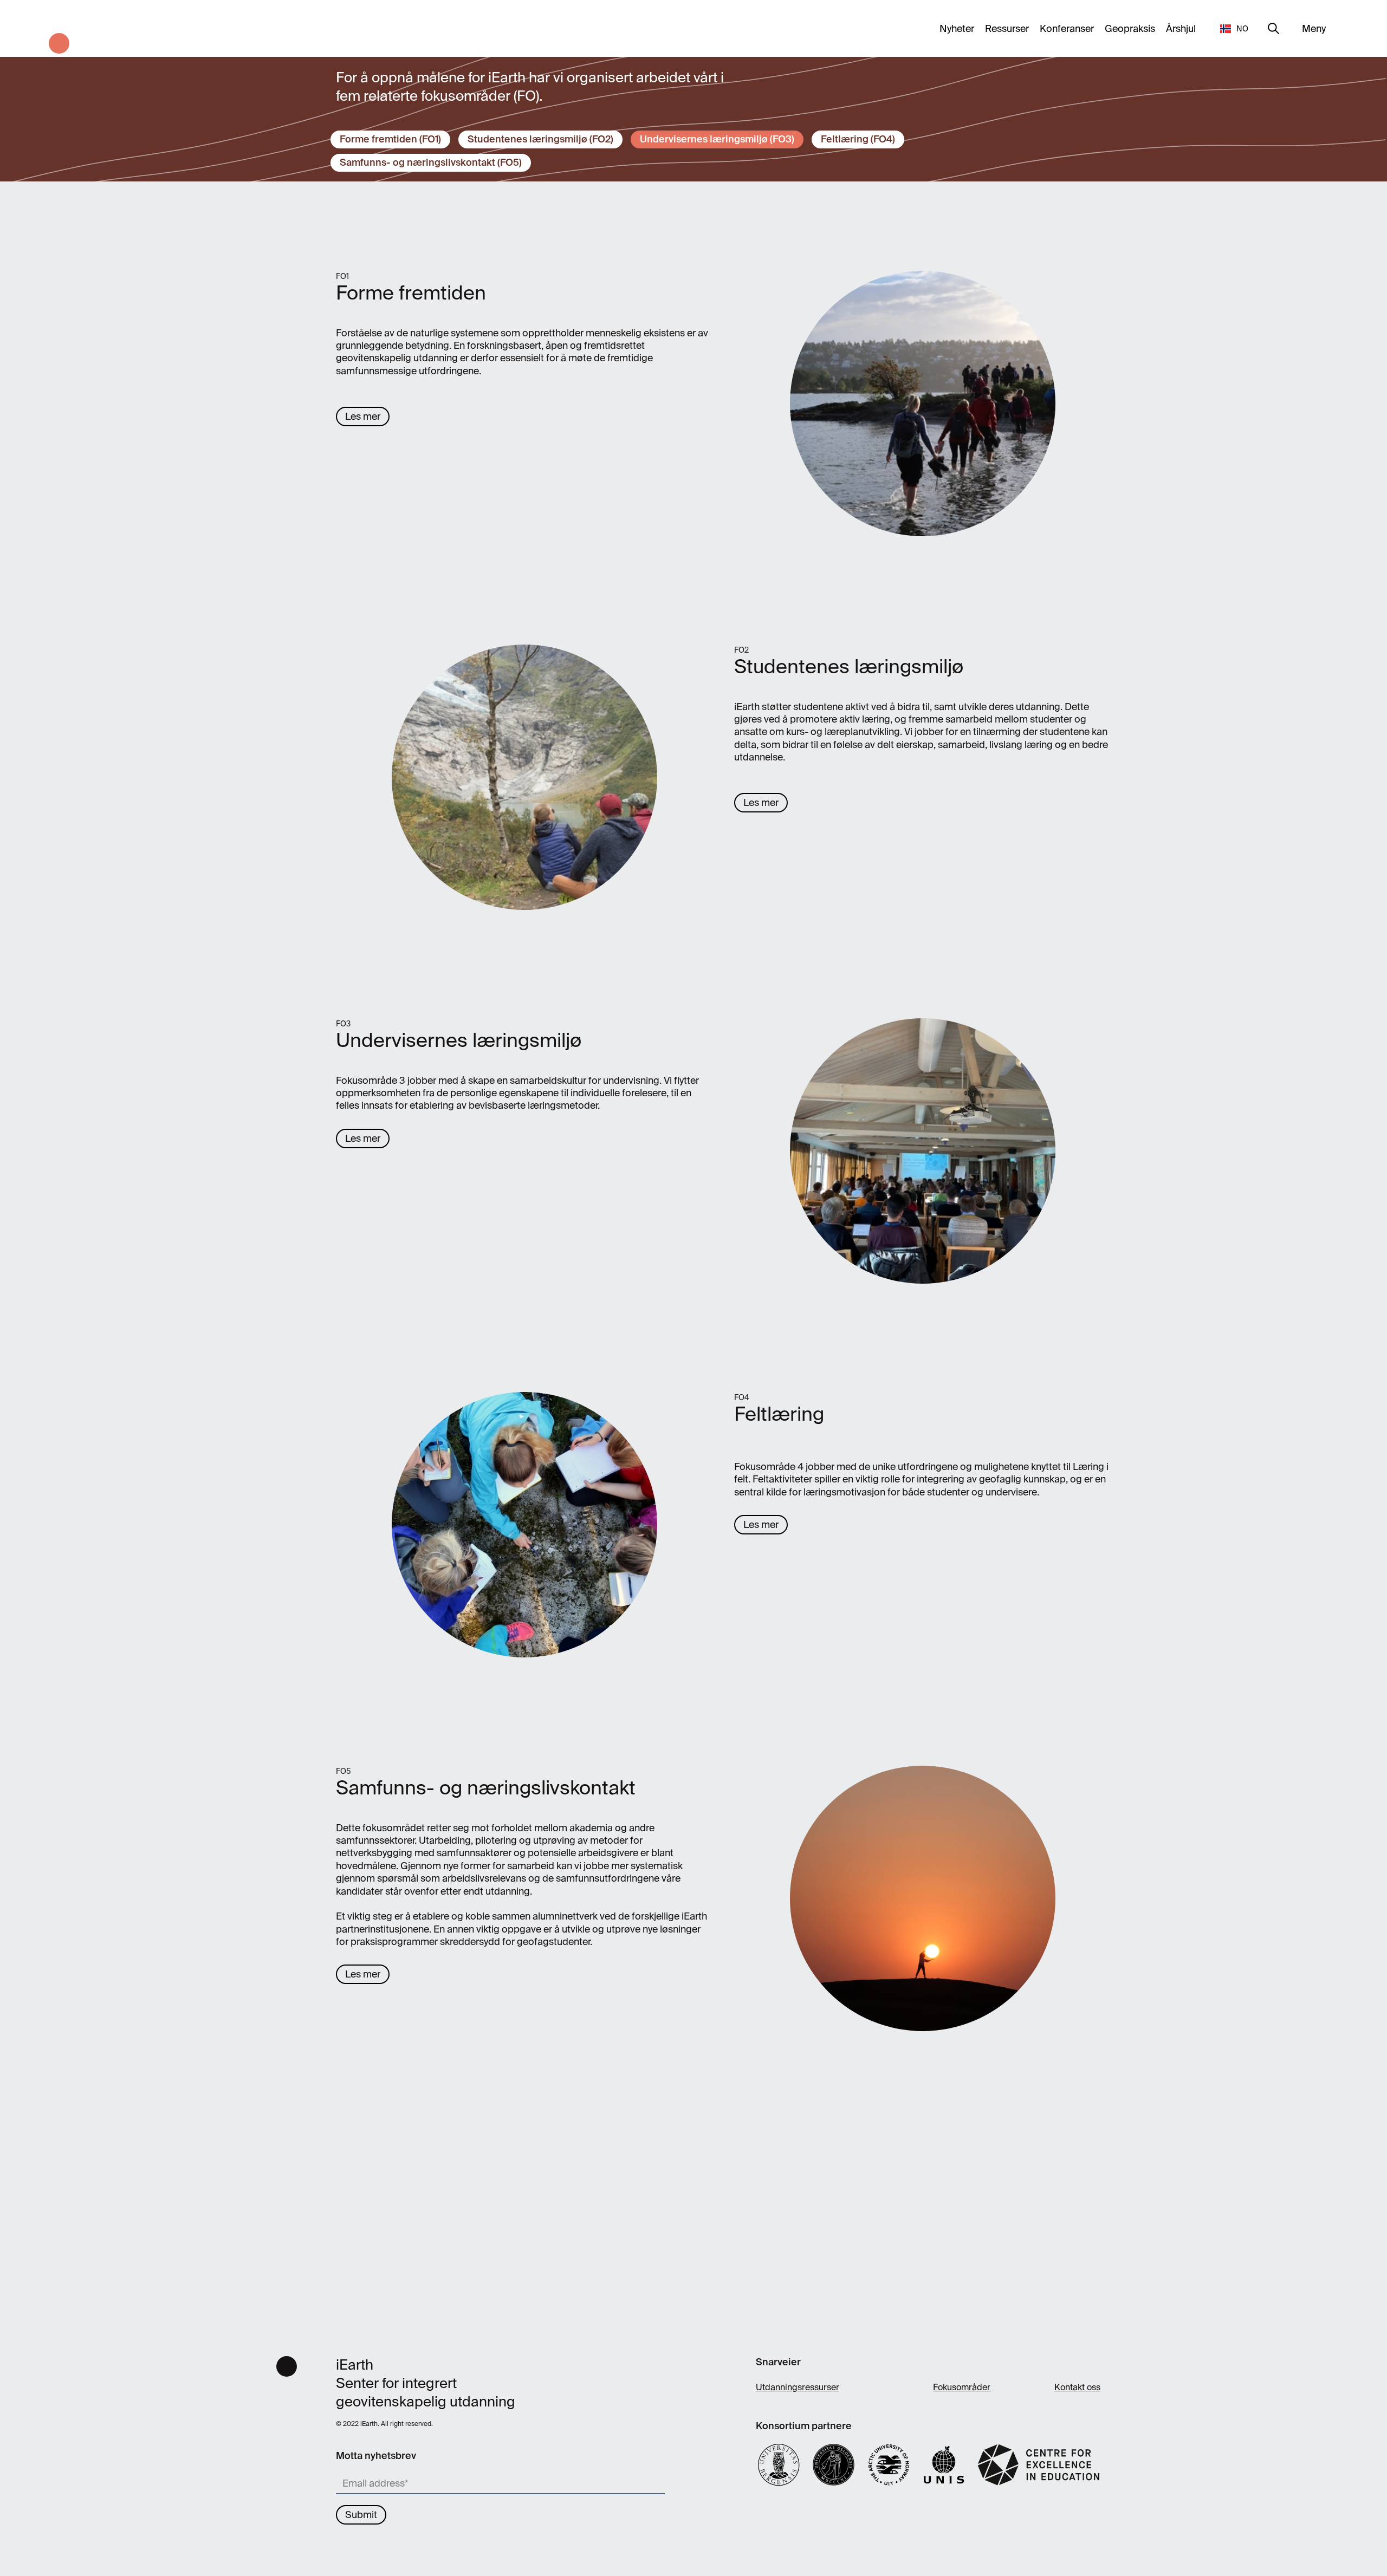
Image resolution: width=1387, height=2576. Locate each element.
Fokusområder (962, 2387)
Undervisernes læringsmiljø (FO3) (717, 139)
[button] (1235, 28)
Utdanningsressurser (798, 2387)
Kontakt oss (1077, 2387)
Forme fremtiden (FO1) (390, 139)
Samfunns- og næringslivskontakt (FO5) (431, 162)
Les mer (363, 417)
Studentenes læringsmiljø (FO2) (540, 139)
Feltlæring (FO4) (858, 139)
